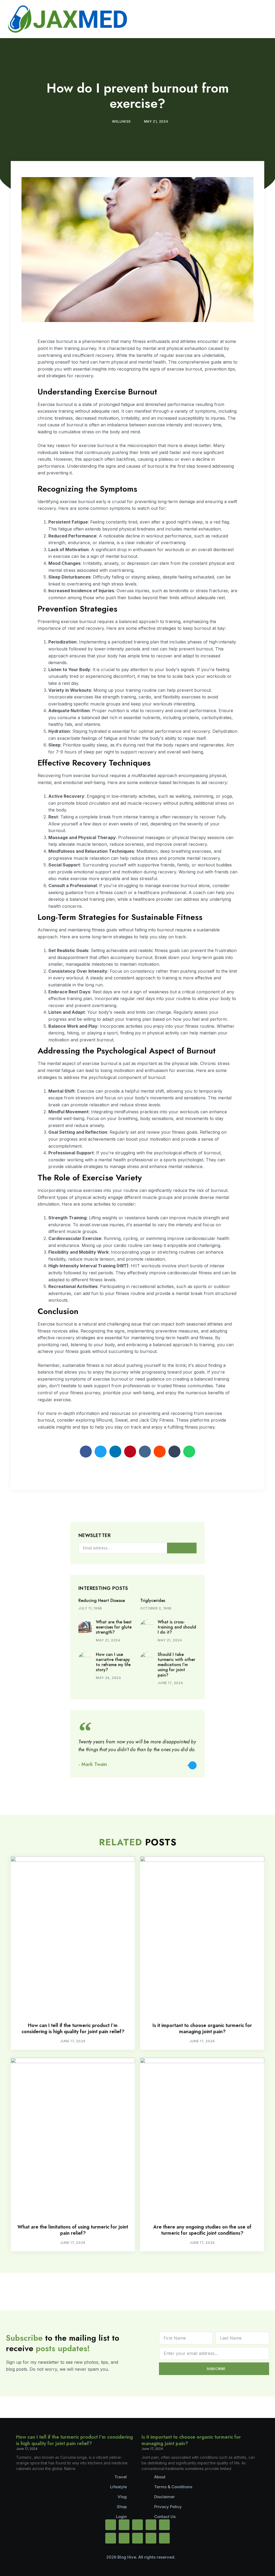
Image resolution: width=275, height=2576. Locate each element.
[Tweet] (193, 1765)
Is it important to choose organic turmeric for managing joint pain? (202, 2028)
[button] (86, 1452)
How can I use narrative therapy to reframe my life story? (113, 1662)
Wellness (121, 121)
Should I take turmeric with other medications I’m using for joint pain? (176, 1665)
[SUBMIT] (182, 1548)
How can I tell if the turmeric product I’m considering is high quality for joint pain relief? (73, 2028)
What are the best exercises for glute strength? (114, 1627)
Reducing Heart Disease (102, 1600)
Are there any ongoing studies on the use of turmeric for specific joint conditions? (202, 2230)
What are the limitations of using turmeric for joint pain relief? (73, 2230)
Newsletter (95, 1536)
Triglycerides (153, 1600)
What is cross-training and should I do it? (177, 1627)
